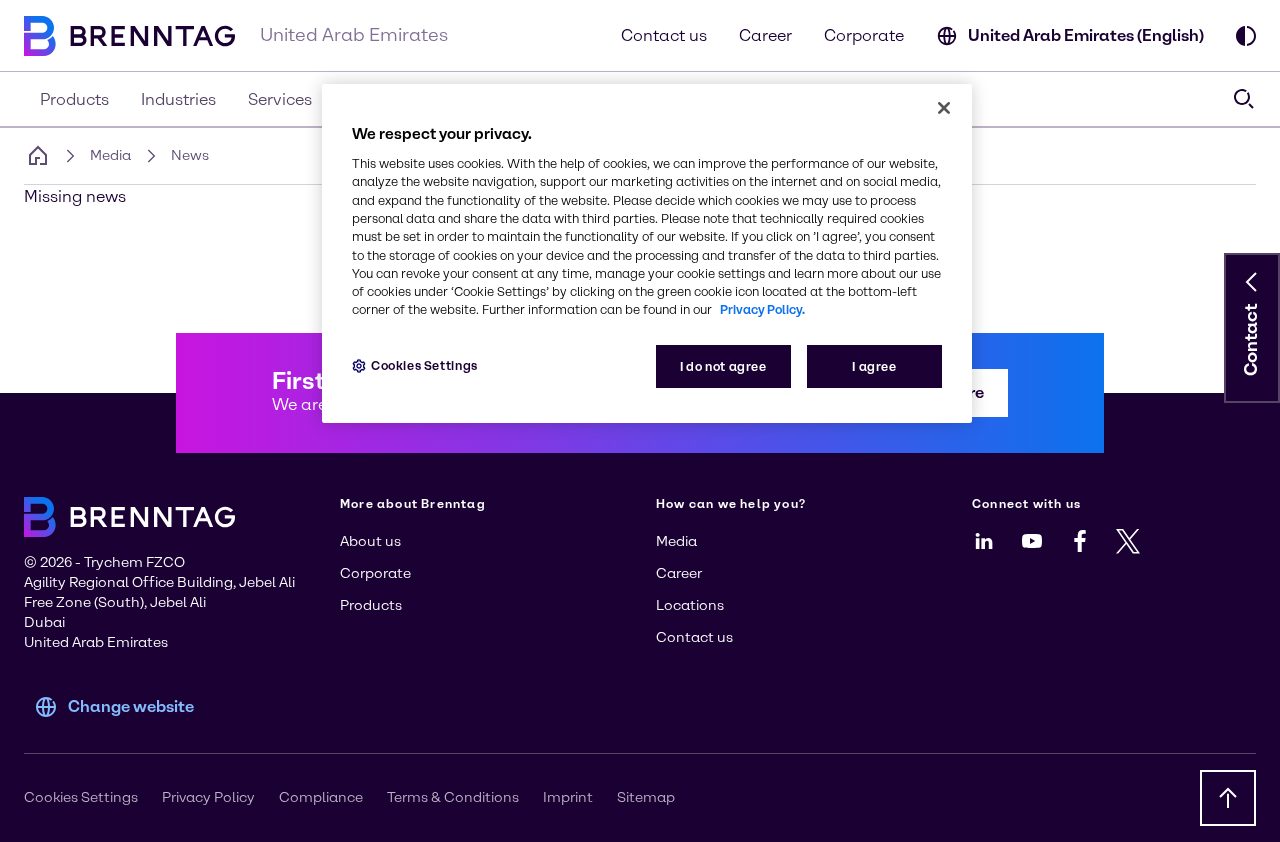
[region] (647, 253)
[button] (1252, 282)
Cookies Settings (424, 365)
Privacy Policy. (762, 309)
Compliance (321, 797)
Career (765, 35)
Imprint (568, 797)
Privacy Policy (208, 797)
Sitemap (646, 797)
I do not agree (723, 366)
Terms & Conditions (453, 797)
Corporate (864, 35)
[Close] (944, 108)
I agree (874, 366)
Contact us (664, 35)
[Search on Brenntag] (1244, 99)
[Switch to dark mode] (1246, 36)
